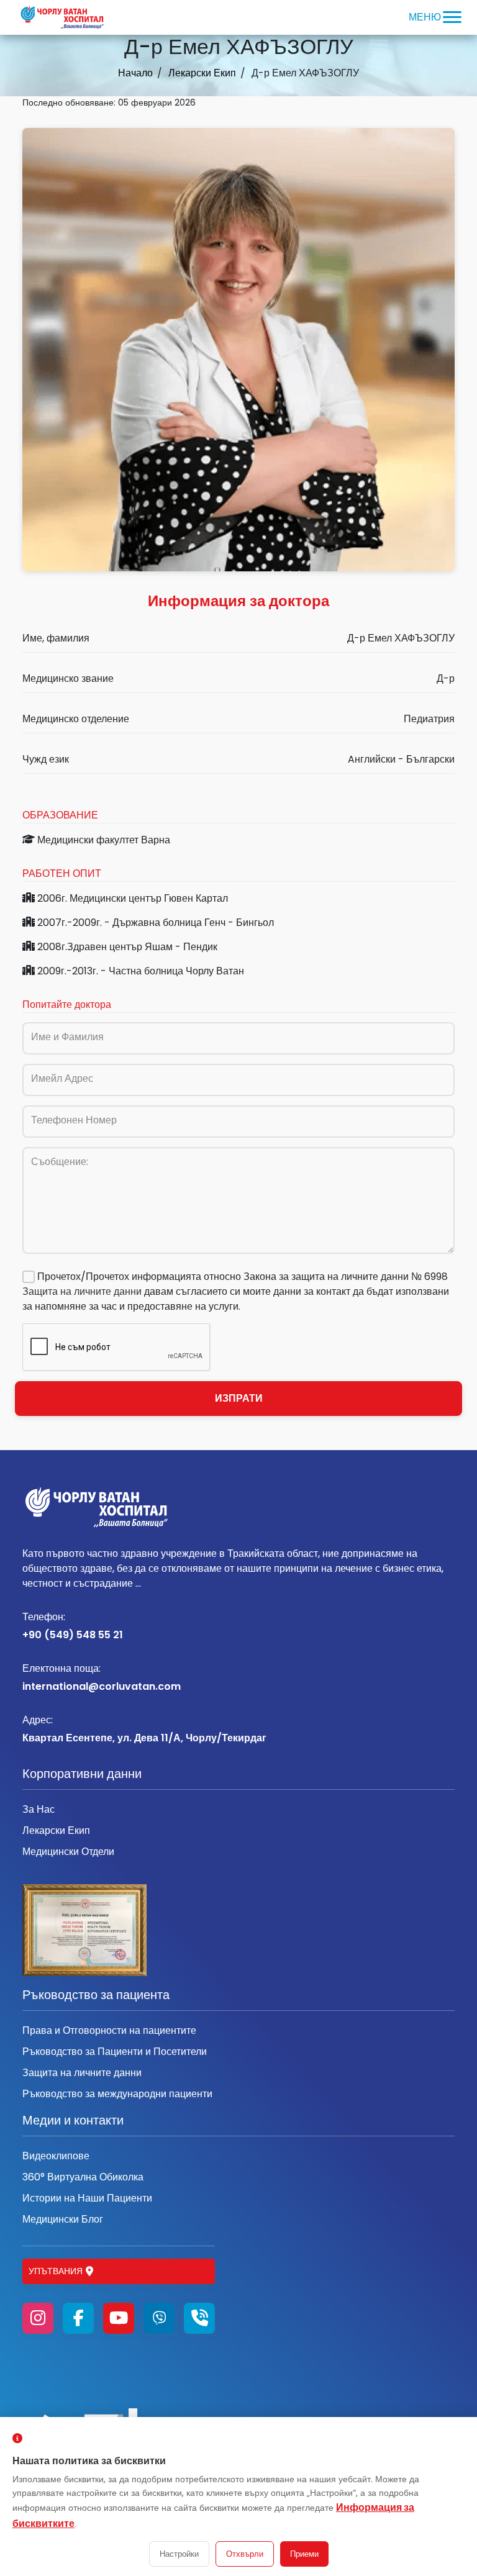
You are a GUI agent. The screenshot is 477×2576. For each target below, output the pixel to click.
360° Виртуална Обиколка (83, 2177)
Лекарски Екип (202, 73)
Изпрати (239, 1398)
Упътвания (56, 2271)
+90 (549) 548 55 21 (73, 1626)
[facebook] (78, 2318)
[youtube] (119, 2318)
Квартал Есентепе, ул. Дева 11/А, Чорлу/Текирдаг (144, 1729)
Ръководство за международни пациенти (117, 2094)
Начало (135, 73)
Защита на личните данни (82, 1291)
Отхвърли (245, 2554)
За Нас (39, 1809)
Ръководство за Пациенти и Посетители (115, 2052)
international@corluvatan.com (102, 1677)
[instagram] (38, 2318)
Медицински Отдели (68, 1852)
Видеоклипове (56, 2156)
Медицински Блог (63, 2219)
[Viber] (159, 2318)
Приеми (304, 2554)
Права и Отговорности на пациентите (109, 2030)
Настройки (179, 2554)
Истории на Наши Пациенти (87, 2198)
